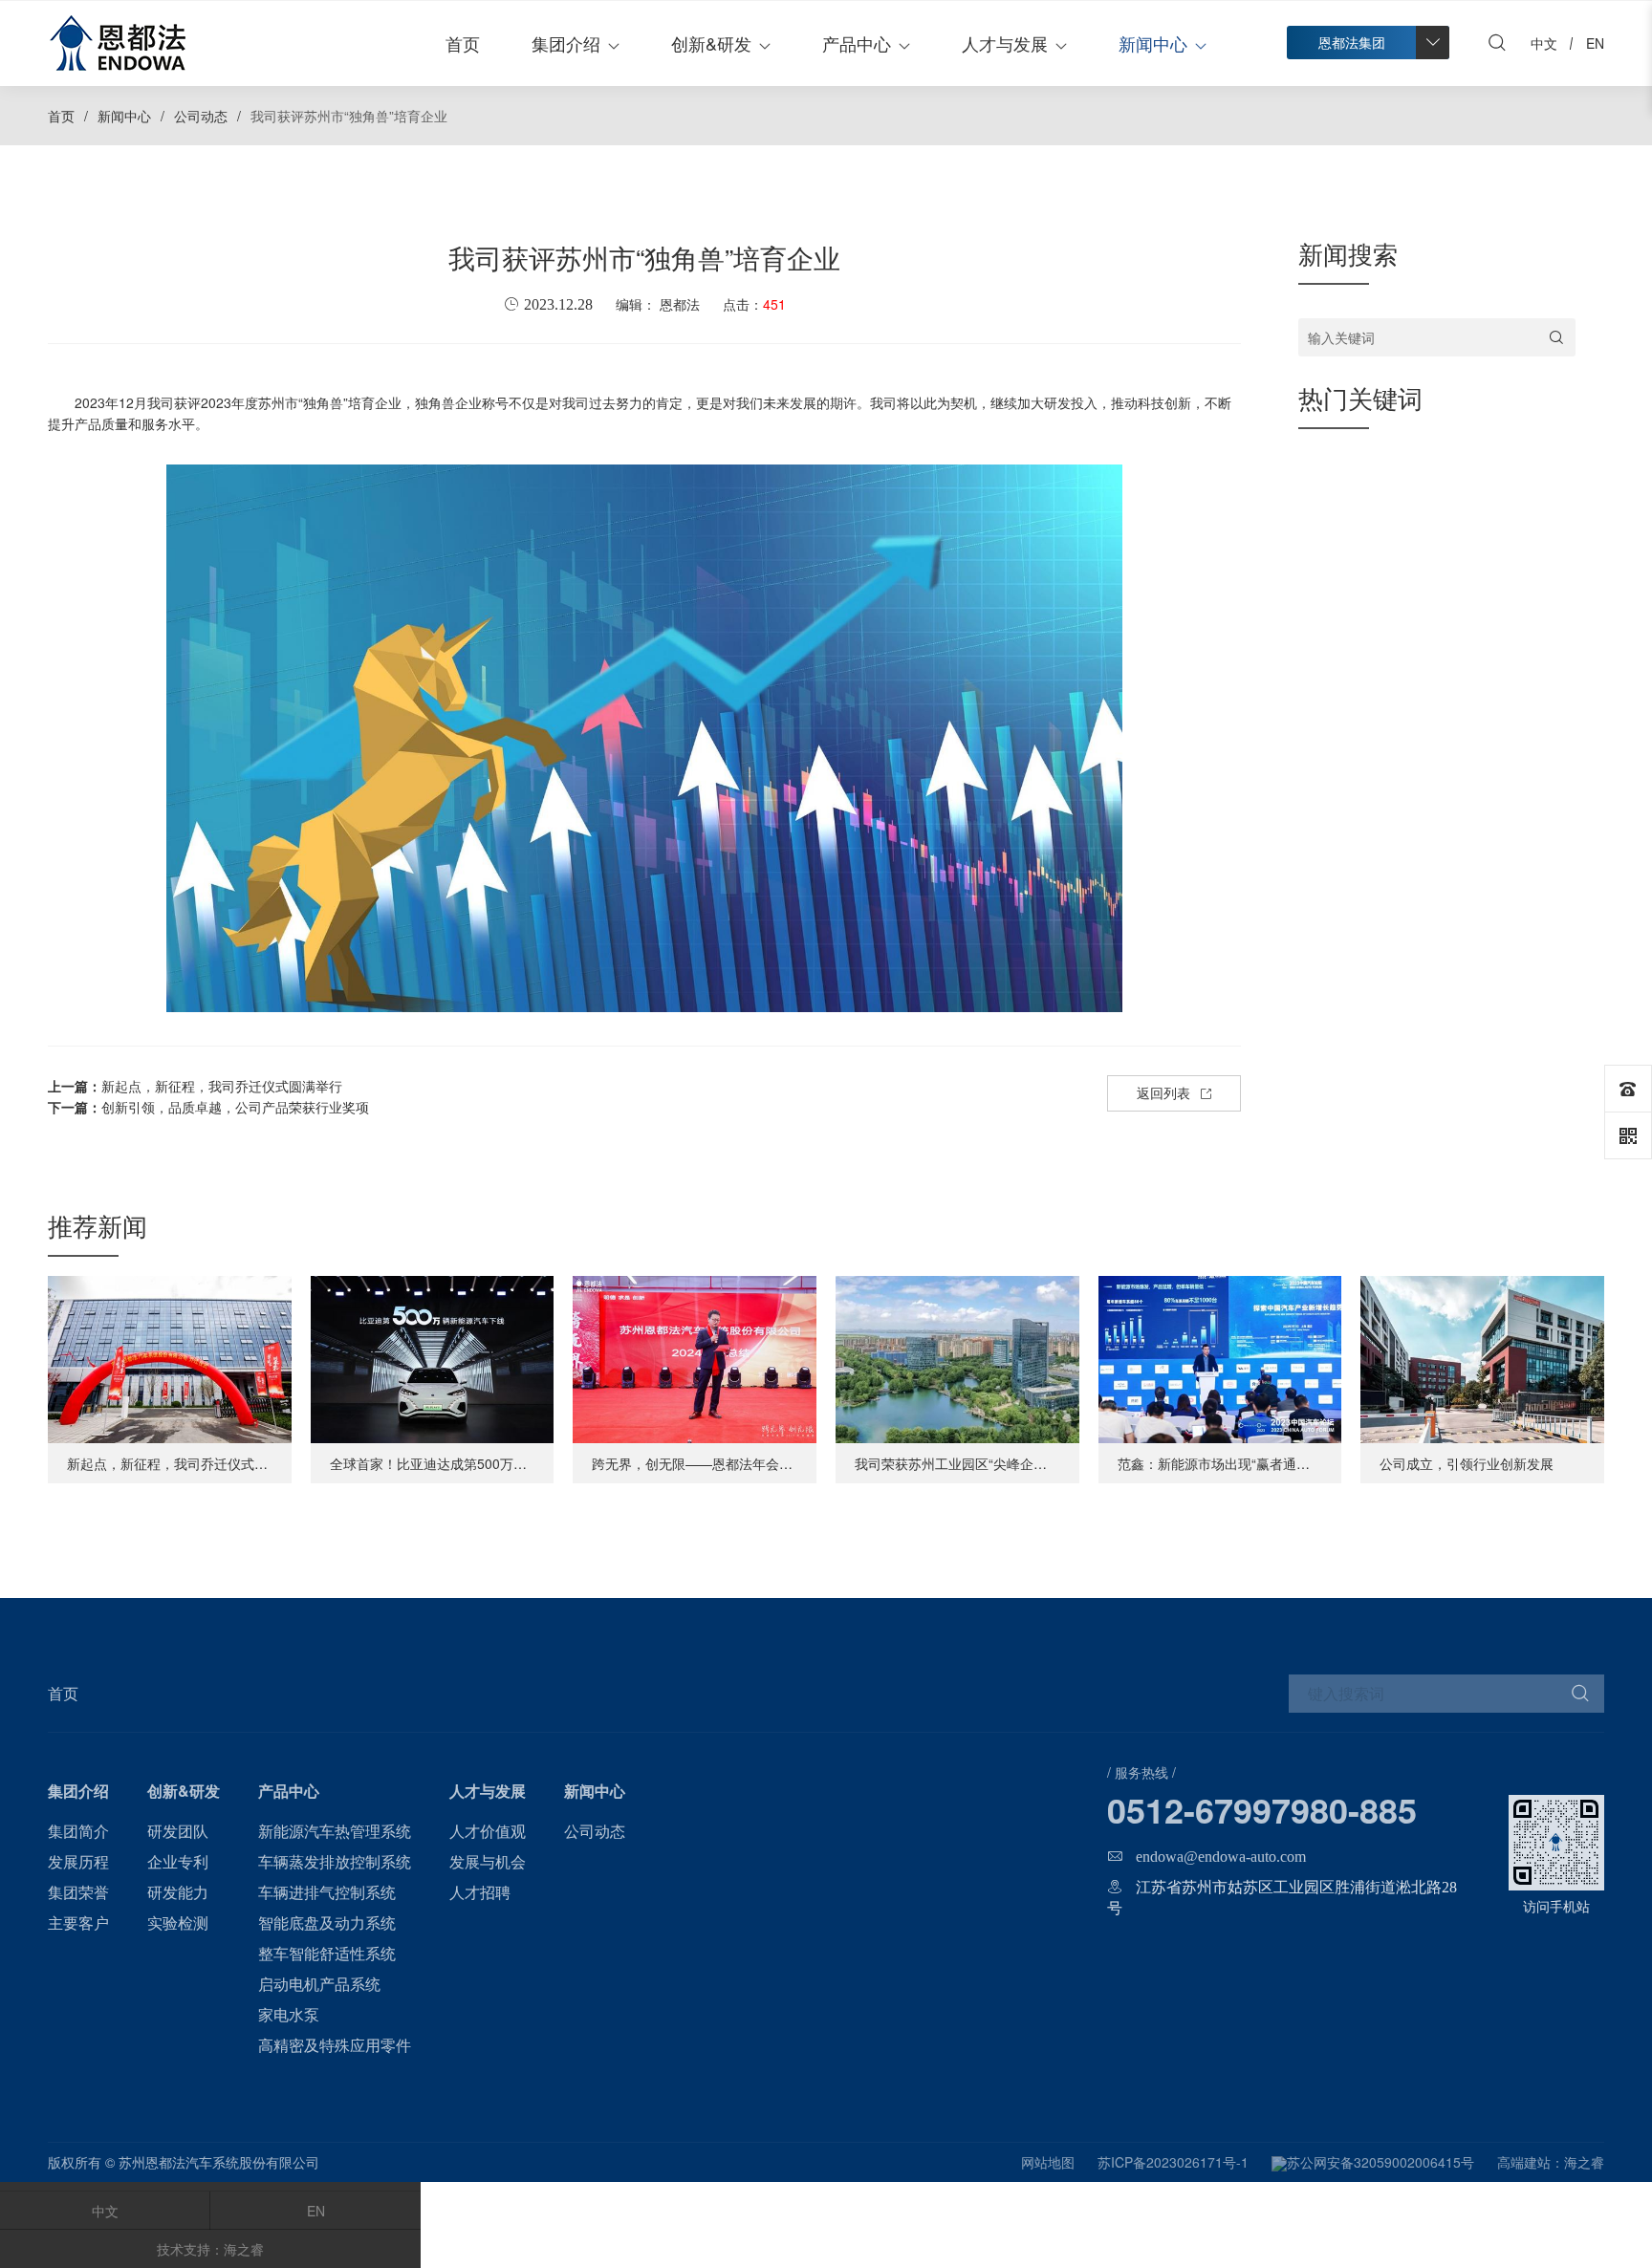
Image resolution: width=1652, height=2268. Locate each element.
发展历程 (78, 1861)
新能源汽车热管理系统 (335, 1831)
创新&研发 (711, 43)
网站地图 (1048, 2162)
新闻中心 (1153, 43)
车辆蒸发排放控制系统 (335, 1861)
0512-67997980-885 (1262, 1809)
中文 (105, 2211)
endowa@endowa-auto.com (1221, 1856)
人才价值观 (488, 1831)
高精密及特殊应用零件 (335, 2045)
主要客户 (78, 1922)
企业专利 (178, 1861)
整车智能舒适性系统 (327, 1953)
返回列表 (1163, 1092)
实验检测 (178, 1922)
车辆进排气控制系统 (327, 1892)
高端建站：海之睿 (1551, 2162)
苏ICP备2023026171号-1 (1173, 2162)
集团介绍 (566, 43)
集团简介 (78, 1831)
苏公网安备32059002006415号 (1380, 2162)
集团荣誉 (78, 1892)
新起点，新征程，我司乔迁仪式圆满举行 (195, 1086)
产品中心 (857, 43)
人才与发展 (1005, 43)
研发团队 (178, 1831)
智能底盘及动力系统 (327, 1922)
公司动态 (201, 116)
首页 (463, 43)
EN (316, 2211)
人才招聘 (480, 1892)
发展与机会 (488, 1861)
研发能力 (178, 1892)
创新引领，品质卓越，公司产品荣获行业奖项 (208, 1107)
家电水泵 (289, 2014)
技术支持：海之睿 (210, 2249)
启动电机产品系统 (319, 1984)
